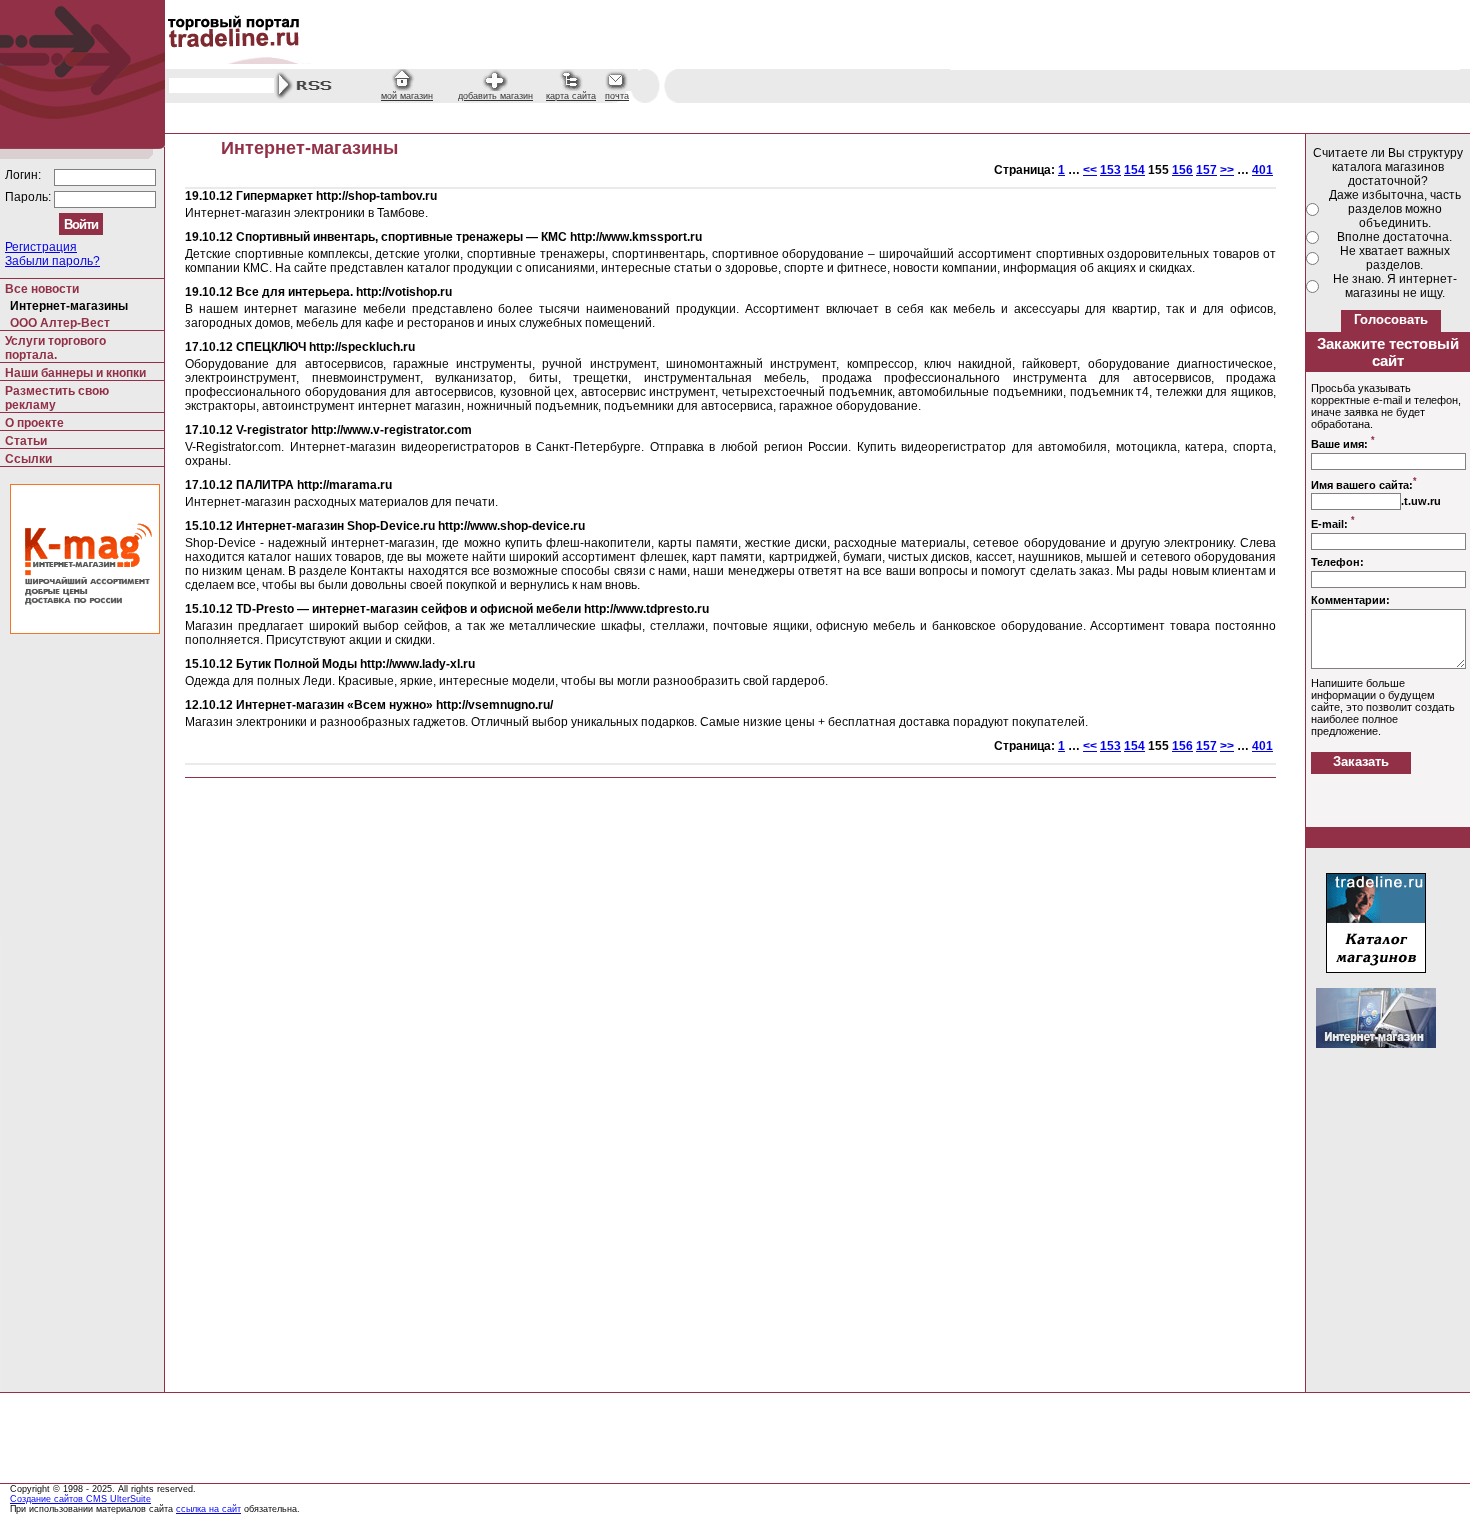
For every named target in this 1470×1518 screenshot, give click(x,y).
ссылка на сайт (208, 1509)
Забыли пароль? (52, 261)
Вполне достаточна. (1394, 237)
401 (1262, 170)
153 (1110, 170)
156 (1182, 170)
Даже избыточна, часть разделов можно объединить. (1395, 209)
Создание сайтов (48, 1499)
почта (617, 96)
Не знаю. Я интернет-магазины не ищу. (1395, 286)
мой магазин (407, 96)
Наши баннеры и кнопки (75, 373)
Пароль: (29, 197)
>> (1227, 170)
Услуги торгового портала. (55, 348)
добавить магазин (495, 96)
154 (1134, 170)
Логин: (24, 175)
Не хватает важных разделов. (1395, 258)
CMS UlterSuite (118, 1499)
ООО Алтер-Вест (60, 323)
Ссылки (28, 459)
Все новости (42, 289)
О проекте (34, 423)
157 (1206, 170)
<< (1090, 170)
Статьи (26, 441)
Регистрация (41, 247)
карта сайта (571, 96)
